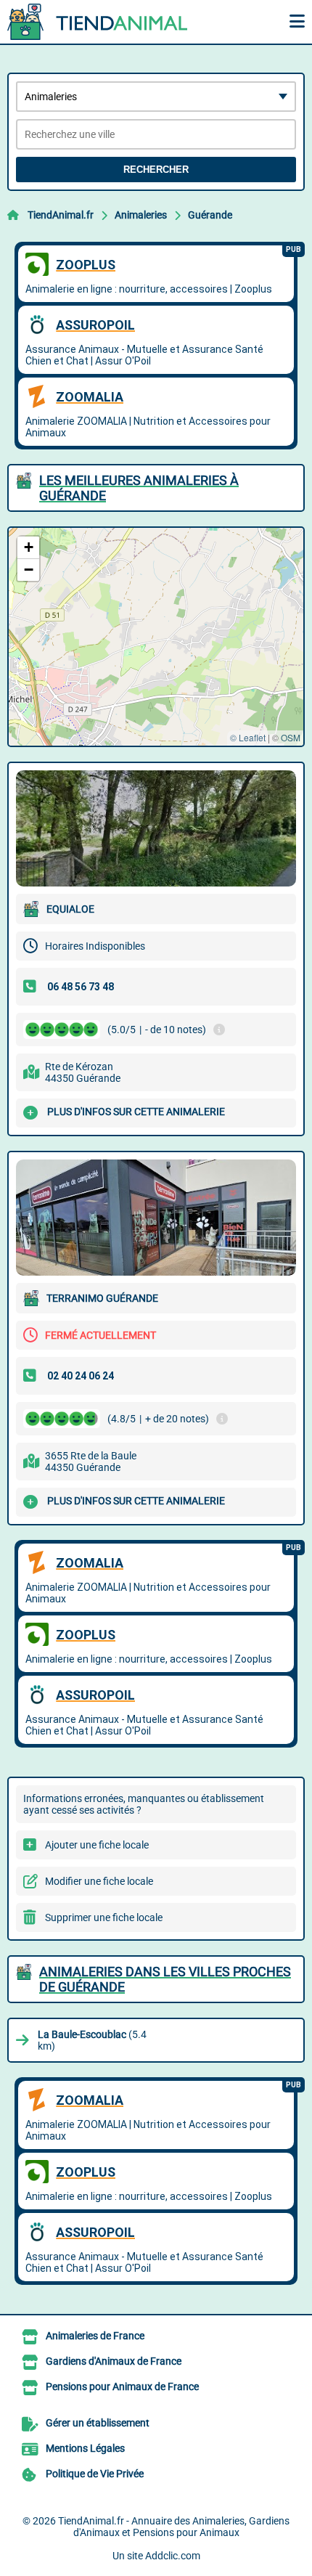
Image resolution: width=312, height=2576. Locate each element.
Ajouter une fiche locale (97, 1845)
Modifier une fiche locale (99, 1881)
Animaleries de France (95, 2336)
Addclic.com (173, 2556)
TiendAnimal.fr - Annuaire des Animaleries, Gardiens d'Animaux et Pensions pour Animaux (174, 2527)
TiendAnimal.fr (61, 215)
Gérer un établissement (98, 2423)
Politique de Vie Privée (95, 2474)
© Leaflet (248, 737)
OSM (291, 737)
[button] (28, 548)
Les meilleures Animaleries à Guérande (139, 488)
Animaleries (141, 215)
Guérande (210, 215)
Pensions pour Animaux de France (122, 2387)
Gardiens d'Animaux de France (114, 2361)
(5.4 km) (92, 2040)
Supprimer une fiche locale (104, 1917)
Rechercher (156, 170)
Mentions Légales (85, 2448)
